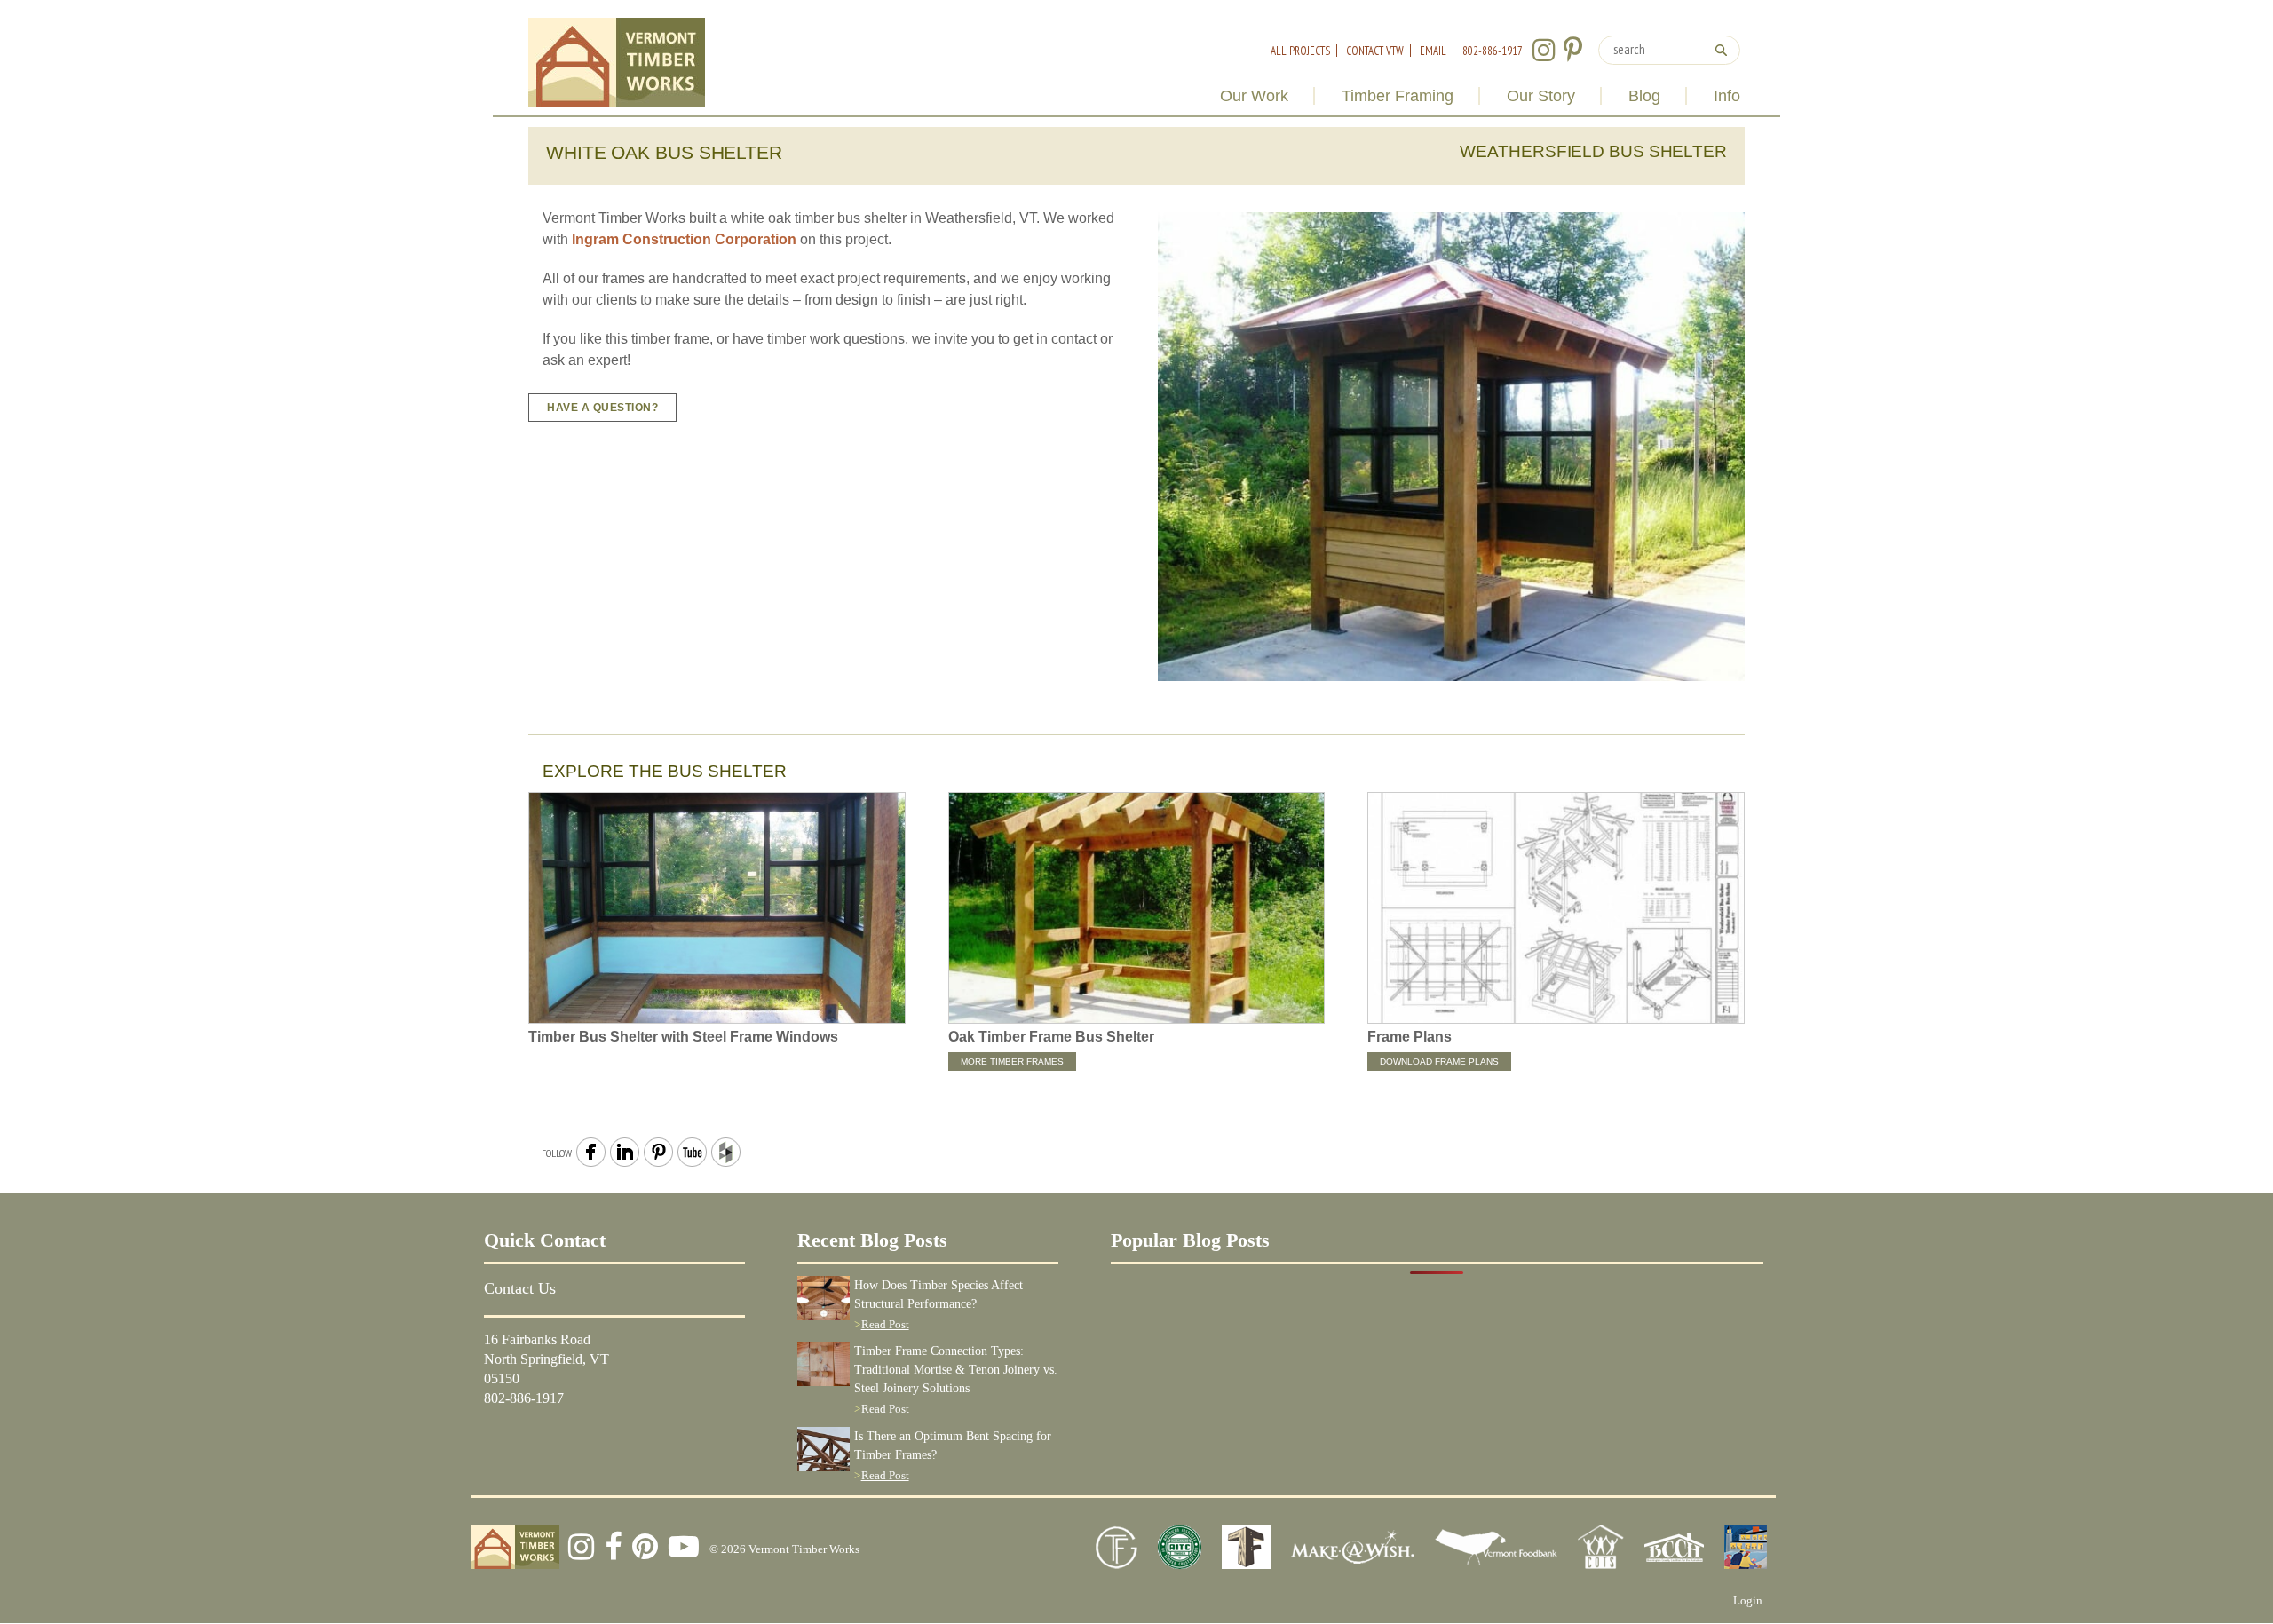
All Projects (1300, 51)
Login (1748, 1600)
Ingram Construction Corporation (684, 239)
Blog (1644, 96)
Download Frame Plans (1439, 1062)
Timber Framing (1398, 96)
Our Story (1541, 96)
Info (1727, 96)
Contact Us (520, 1288)
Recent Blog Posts (872, 1240)
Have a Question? (602, 408)
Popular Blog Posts (1190, 1240)
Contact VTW (1375, 51)
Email (1433, 51)
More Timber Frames (1012, 1062)
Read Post (885, 1324)
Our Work (1254, 96)
